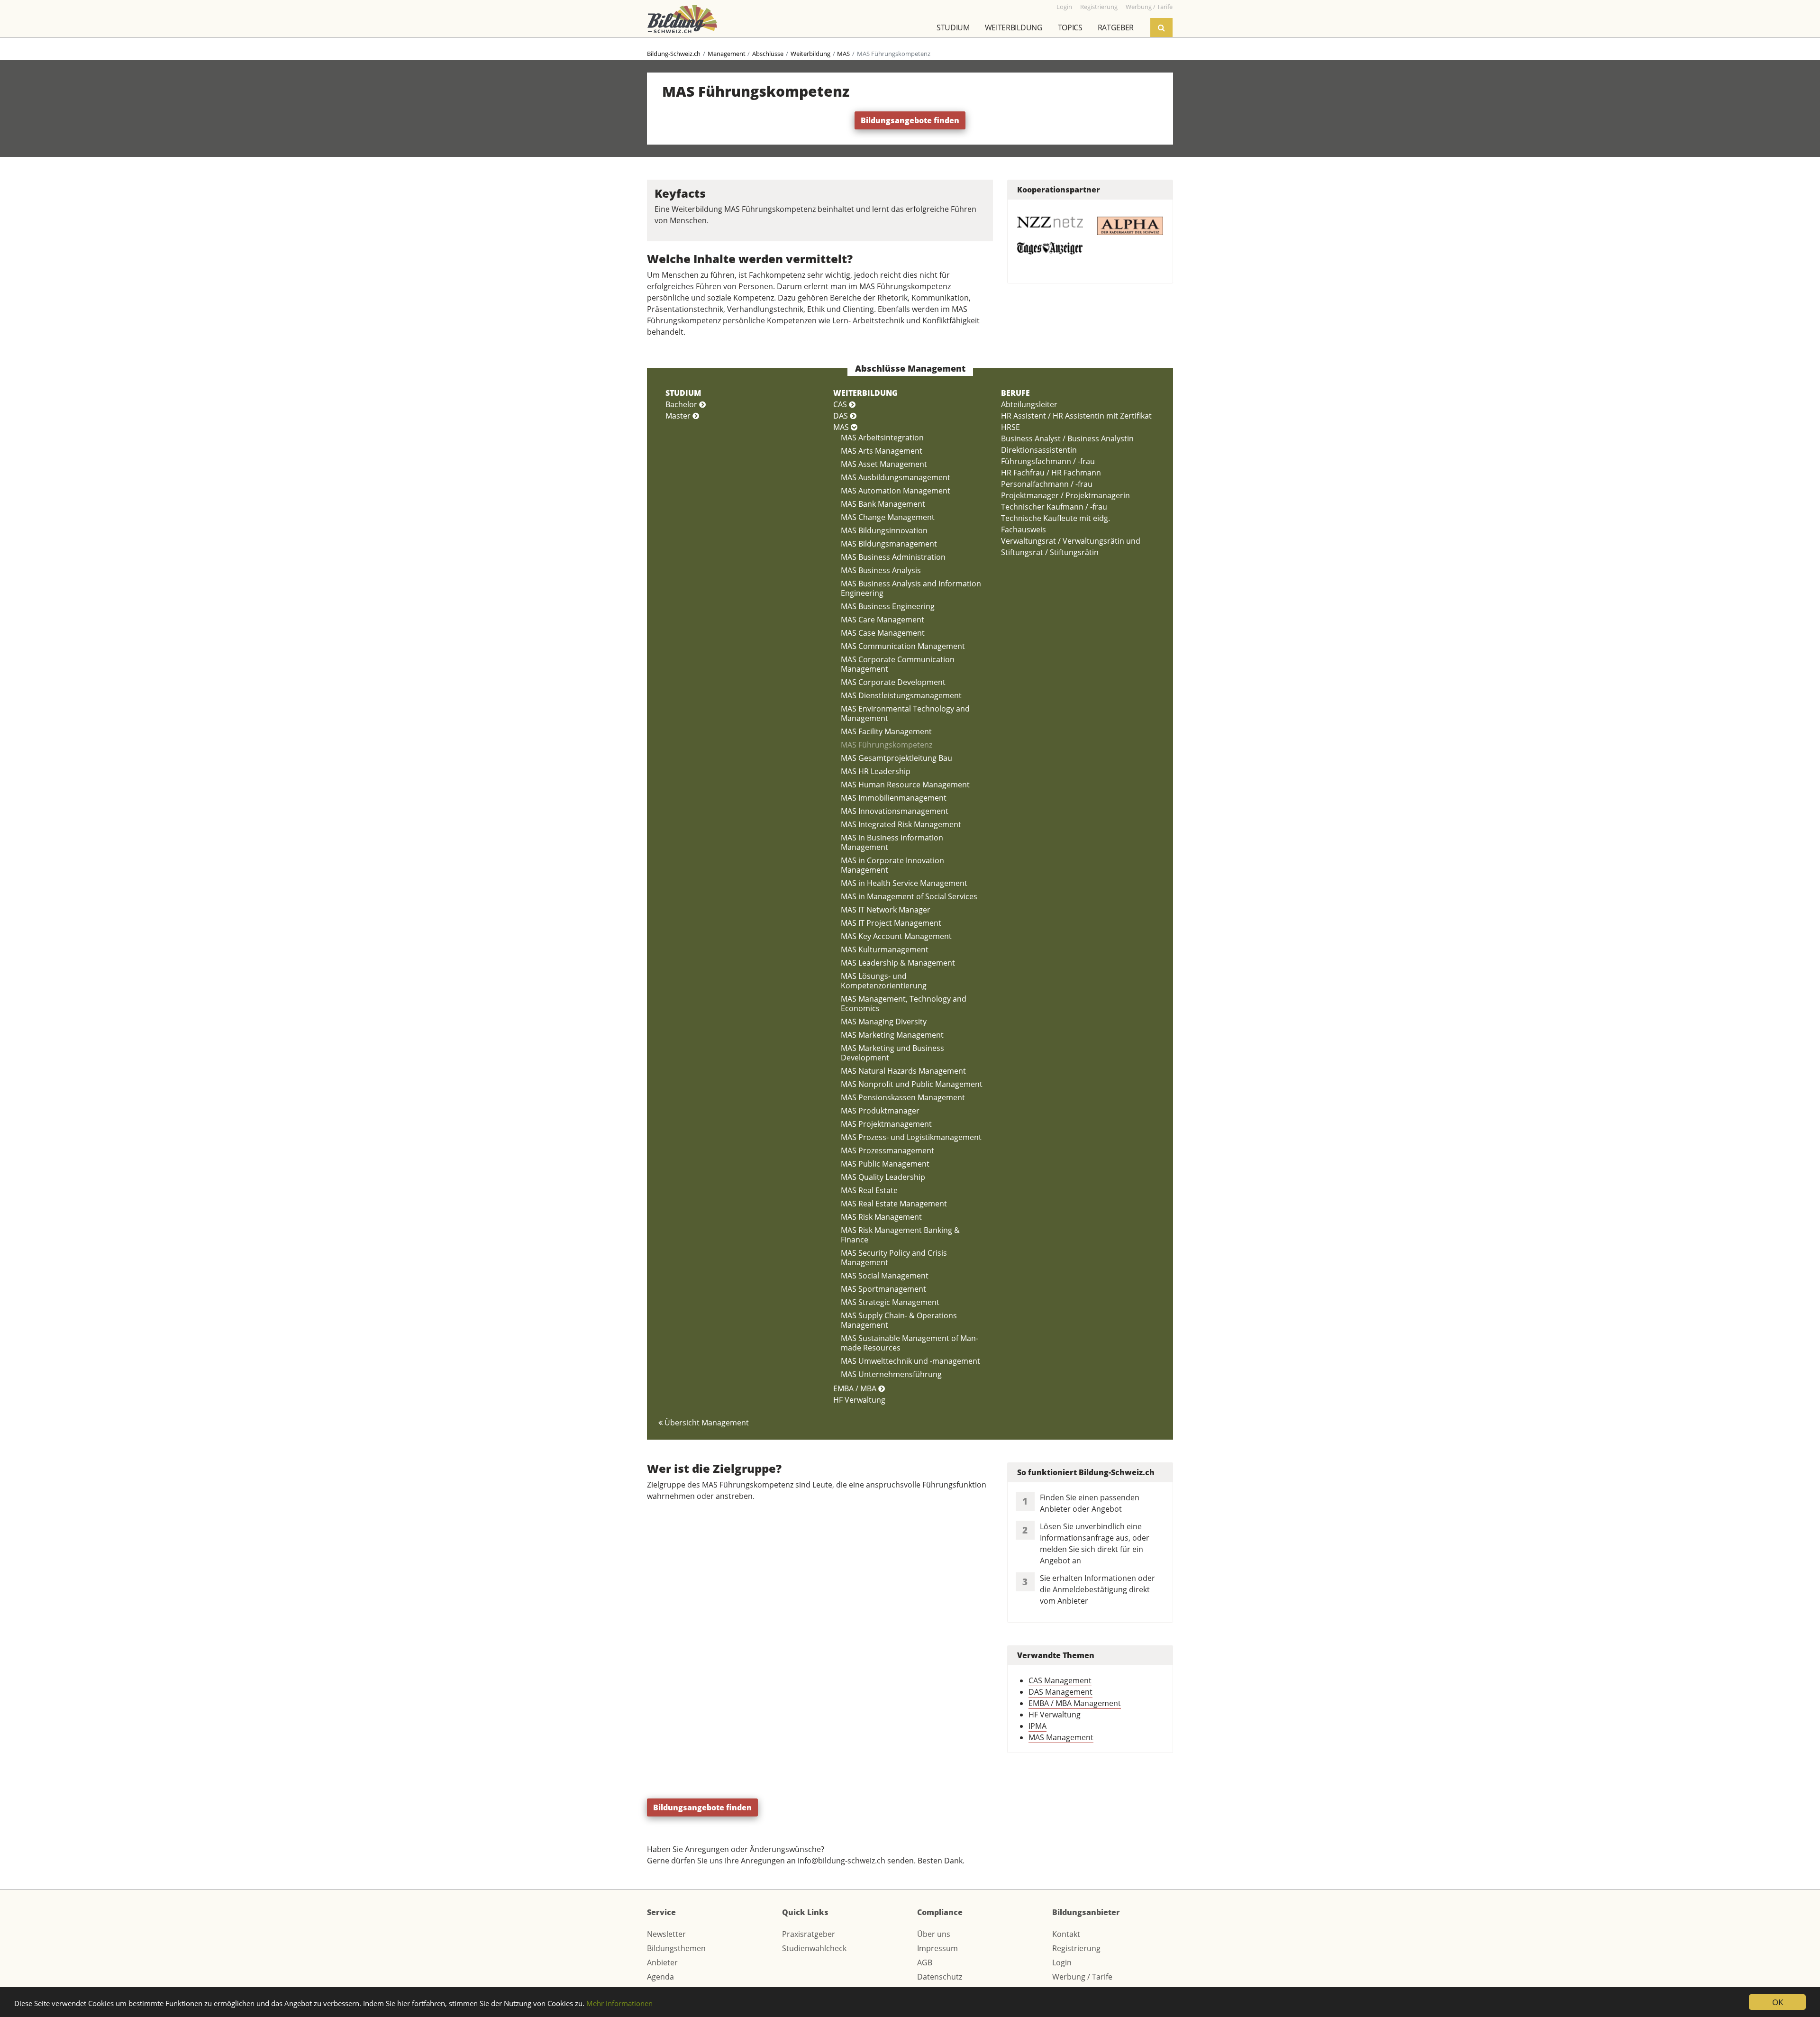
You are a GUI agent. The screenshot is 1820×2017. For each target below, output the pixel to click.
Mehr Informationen (619, 2003)
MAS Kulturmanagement (885, 949)
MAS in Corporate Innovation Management (892, 865)
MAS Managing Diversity (884, 1022)
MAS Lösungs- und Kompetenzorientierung (884, 981)
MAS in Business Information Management (892, 842)
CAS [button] (841, 404)
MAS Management (1061, 1737)
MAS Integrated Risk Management (901, 824)
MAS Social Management (885, 1276)
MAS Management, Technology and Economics (904, 1004)
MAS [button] (842, 427)
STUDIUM (683, 393)
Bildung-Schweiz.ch (674, 54)
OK (1778, 2002)
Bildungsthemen (676, 1948)
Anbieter (662, 1962)
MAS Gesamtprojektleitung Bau (896, 758)
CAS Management (1060, 1680)
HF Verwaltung (859, 1400)
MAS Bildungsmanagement (889, 544)
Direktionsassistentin (1039, 450)
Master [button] (679, 416)
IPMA (1037, 1726)
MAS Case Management (883, 633)
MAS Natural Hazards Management (903, 1071)
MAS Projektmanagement (886, 1124)
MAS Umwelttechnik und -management (910, 1361)
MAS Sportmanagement (883, 1289)
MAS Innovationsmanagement (895, 811)
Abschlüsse (768, 54)
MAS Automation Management (896, 491)
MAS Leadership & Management (898, 963)
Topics (1070, 27)
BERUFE (1015, 393)
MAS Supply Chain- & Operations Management (899, 1320)
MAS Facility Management (886, 731)
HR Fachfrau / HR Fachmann (1051, 473)
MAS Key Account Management (896, 936)
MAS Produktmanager (880, 1111)
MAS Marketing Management (892, 1035)
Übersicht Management (706, 1423)
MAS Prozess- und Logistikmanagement (911, 1137)
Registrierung (1076, 1948)
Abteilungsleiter (1029, 404)
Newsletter (666, 1934)
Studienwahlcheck (814, 1948)
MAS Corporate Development (893, 682)
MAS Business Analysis (881, 570)
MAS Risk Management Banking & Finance (900, 1235)
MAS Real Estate (869, 1190)
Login (1062, 1962)
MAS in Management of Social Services (909, 896)
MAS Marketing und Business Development (892, 1053)
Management (727, 54)
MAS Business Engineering (888, 606)
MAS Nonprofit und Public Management (912, 1084)
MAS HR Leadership (876, 771)
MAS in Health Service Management (904, 883)
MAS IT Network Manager (886, 910)
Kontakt (1066, 1934)
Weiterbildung (1014, 27)
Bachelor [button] (682, 404)
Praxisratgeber (809, 1934)
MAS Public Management (885, 1164)
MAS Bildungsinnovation (884, 530)
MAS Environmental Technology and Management (905, 713)
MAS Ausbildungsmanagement (896, 477)
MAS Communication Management (903, 646)
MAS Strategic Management (890, 1302)
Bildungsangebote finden (910, 120)
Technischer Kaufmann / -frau (1054, 507)
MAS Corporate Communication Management (898, 664)
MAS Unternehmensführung (891, 1374)
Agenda (660, 1977)
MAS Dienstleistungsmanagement (901, 695)
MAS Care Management (883, 620)
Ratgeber (1116, 27)
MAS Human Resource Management (905, 785)
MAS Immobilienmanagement (894, 798)
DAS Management (1060, 1692)
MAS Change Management (888, 517)
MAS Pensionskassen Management (903, 1097)
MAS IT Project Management (891, 923)
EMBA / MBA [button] (856, 1388)
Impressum (937, 1948)
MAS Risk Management (881, 1217)
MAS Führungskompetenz (887, 745)
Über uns (934, 1934)
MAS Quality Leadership (883, 1177)
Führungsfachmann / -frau (1048, 461)
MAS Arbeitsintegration (882, 438)
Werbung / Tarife (1082, 1977)
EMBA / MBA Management (1075, 1703)
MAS (843, 54)
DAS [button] (842, 416)
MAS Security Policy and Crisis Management (894, 1258)
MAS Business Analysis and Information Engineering (911, 588)
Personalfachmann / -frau (1047, 484)
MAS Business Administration (893, 557)
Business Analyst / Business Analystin (1067, 438)
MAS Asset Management (884, 464)
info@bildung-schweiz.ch (842, 1861)
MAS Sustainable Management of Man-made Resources (910, 1343)
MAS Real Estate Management (894, 1204)
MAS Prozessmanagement (887, 1150)
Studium (953, 27)
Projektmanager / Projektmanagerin (1065, 495)
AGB (925, 1962)
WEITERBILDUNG (865, 393)
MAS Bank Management (883, 504)
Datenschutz (940, 1977)
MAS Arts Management (882, 451)
